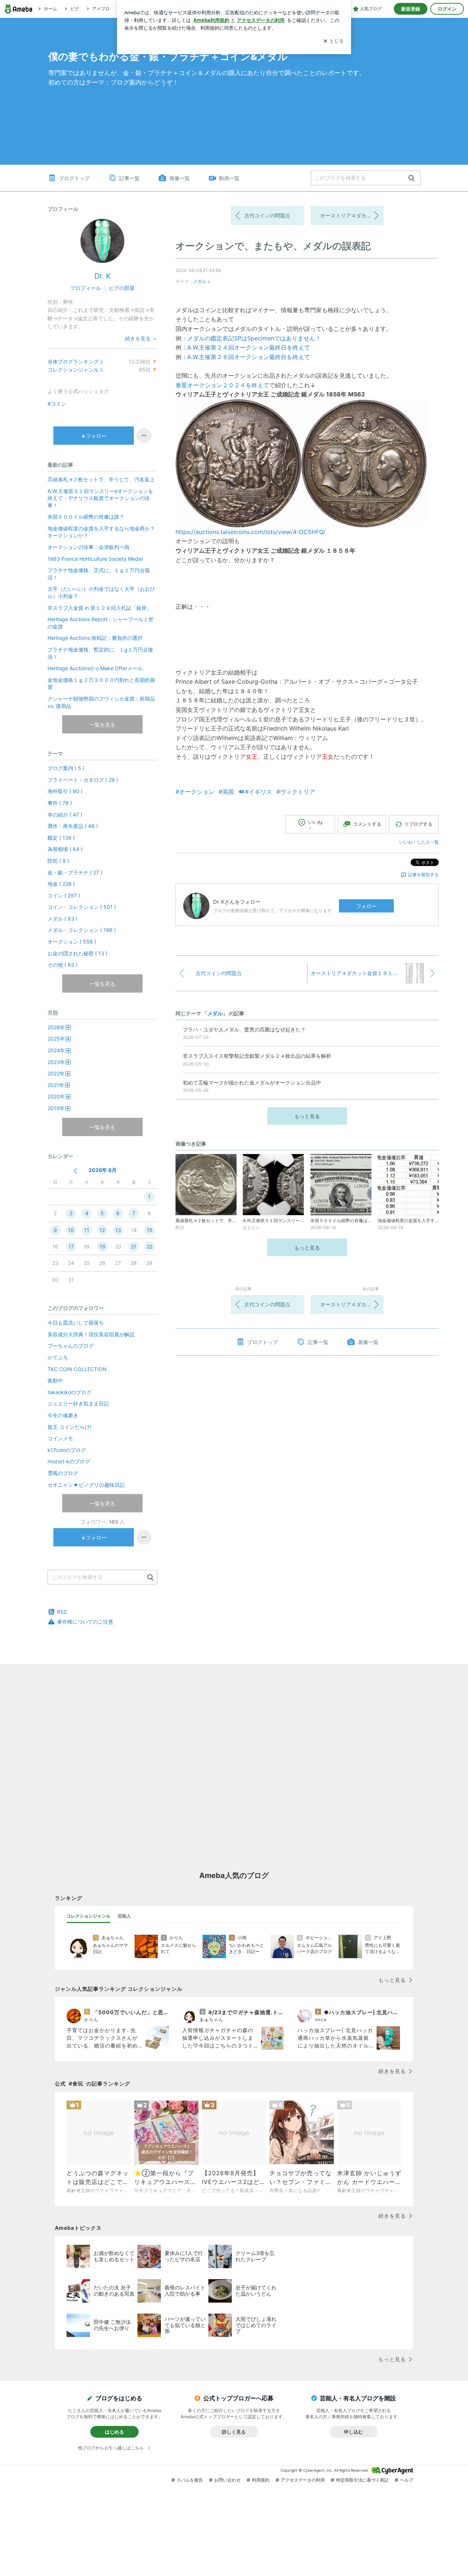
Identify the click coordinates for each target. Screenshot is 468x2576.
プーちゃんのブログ (71, 1346)
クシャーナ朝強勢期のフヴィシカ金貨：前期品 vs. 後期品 (101, 702)
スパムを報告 (190, 2480)
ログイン (447, 9)
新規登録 (411, 9)
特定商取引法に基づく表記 (362, 2480)
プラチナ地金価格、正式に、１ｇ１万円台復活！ (99, 574)
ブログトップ (74, 178)
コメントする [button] (367, 824)
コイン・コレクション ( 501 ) (82, 907)
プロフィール (86, 288)
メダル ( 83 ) (63, 919)
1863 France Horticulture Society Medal (95, 559)
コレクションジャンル (73, 369)
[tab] (88, 1916)
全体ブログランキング (73, 361)
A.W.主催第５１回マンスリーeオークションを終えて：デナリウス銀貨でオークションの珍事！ (100, 498)
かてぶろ (58, 1357)
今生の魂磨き (63, 1415)
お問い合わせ (227, 2480)
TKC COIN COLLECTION (77, 1369)
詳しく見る (234, 2432)
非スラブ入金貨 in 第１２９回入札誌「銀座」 (100, 608)
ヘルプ (407, 2480)
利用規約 (261, 2480)
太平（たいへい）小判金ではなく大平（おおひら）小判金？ (101, 592)
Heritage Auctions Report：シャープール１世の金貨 (101, 623)
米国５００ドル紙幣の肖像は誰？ (86, 517)
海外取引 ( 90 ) (65, 791)
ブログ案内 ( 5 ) (66, 768)
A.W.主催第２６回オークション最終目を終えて (249, 357)
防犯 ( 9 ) (58, 861)
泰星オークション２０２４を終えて (222, 385)
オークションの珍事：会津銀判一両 (88, 547)
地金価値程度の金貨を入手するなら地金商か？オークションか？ (101, 532)
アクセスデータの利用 (303, 2480)
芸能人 (124, 1916)
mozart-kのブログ (69, 1461)
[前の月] (76, 1171)
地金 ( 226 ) (61, 884)
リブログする (418, 824)
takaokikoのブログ (69, 1392)
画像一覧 (180, 178)
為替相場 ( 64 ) (65, 849)
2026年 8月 (103, 1170)
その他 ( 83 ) (63, 965)
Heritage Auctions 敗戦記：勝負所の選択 (95, 638)
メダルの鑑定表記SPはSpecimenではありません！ (254, 338)
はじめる (114, 2432)
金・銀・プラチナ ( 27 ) (75, 872)
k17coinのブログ (67, 1450)
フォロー (366, 906)
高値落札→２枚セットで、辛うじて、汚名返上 (101, 479)
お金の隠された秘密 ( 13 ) (78, 953)
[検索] (412, 178)
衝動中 (55, 1380)
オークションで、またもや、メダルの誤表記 (273, 246)
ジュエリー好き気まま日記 (78, 1403)
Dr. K (103, 276)
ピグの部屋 (122, 288)
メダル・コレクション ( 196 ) (82, 930)
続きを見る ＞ (141, 338)
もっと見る (307, 1116)
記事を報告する (423, 875)
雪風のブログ (63, 1473)
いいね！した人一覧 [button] (419, 842)
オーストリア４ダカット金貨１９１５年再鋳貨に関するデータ (352, 215)
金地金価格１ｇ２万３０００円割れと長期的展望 (101, 684)
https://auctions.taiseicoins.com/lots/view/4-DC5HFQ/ (250, 532)
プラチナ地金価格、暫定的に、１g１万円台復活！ (100, 653)
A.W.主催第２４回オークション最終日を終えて (249, 347)
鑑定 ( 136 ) (61, 838)
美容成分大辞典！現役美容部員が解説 (91, 1334)
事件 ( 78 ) (60, 803)
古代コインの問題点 (267, 215)
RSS (62, 1612)
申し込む (354, 2432)
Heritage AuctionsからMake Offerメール (95, 668)
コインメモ (60, 1438)
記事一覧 (129, 178)
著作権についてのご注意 (85, 1622)
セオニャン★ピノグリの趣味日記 (89, 1485)
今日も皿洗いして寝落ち (76, 1323)
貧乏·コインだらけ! (69, 1427)
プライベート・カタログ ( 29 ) (83, 780)
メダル (200, 281)
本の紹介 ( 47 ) (65, 815)
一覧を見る (102, 725)
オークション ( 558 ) (72, 942)
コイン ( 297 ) (64, 895)
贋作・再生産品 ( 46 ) (73, 826)
